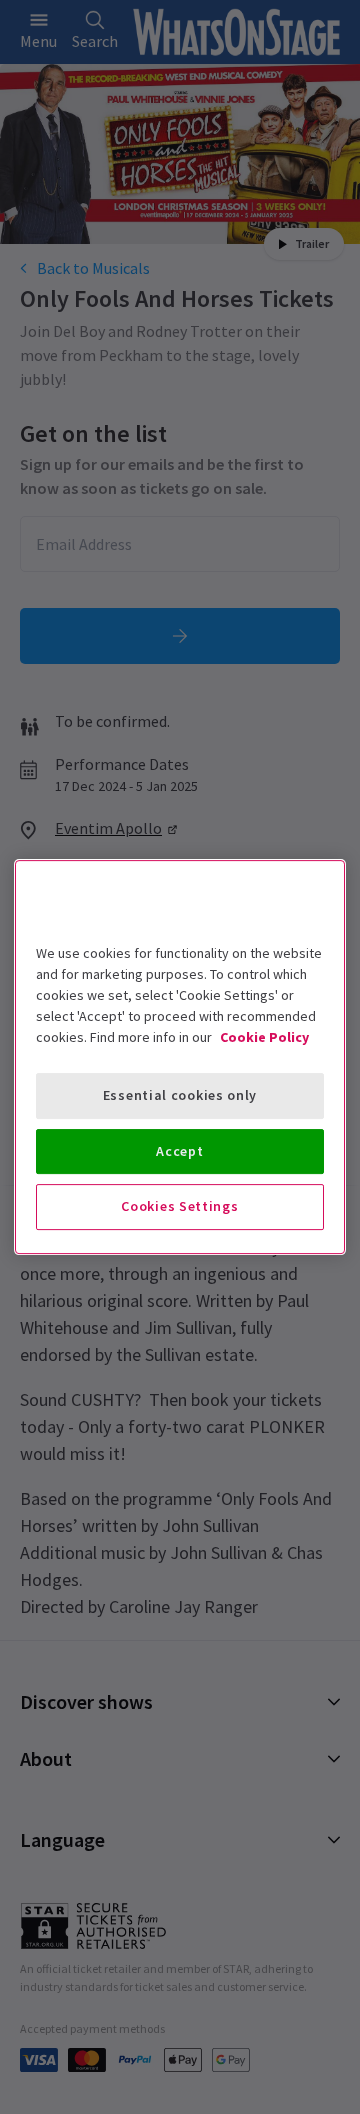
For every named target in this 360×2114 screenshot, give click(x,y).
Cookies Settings (179, 1206)
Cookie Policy (264, 1037)
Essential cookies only (180, 1095)
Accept (179, 1151)
